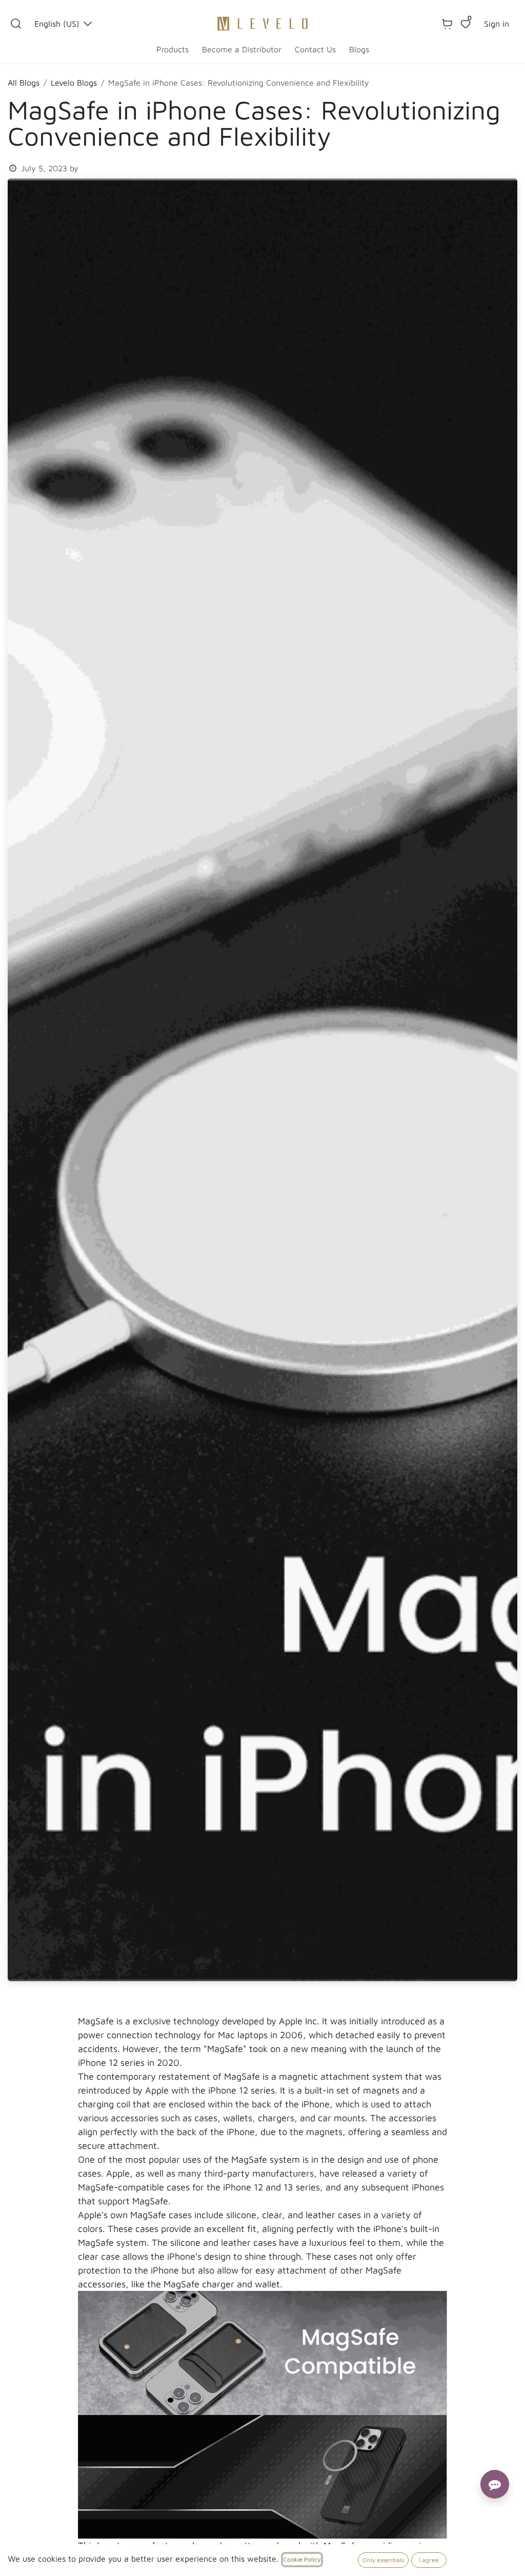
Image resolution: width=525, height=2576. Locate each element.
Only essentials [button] (383, 2560)
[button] (16, 24)
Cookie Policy (302, 2559)
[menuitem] (173, 49)
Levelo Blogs (74, 83)
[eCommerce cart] (447, 24)
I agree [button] (429, 2560)
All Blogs (24, 83)
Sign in (497, 24)
